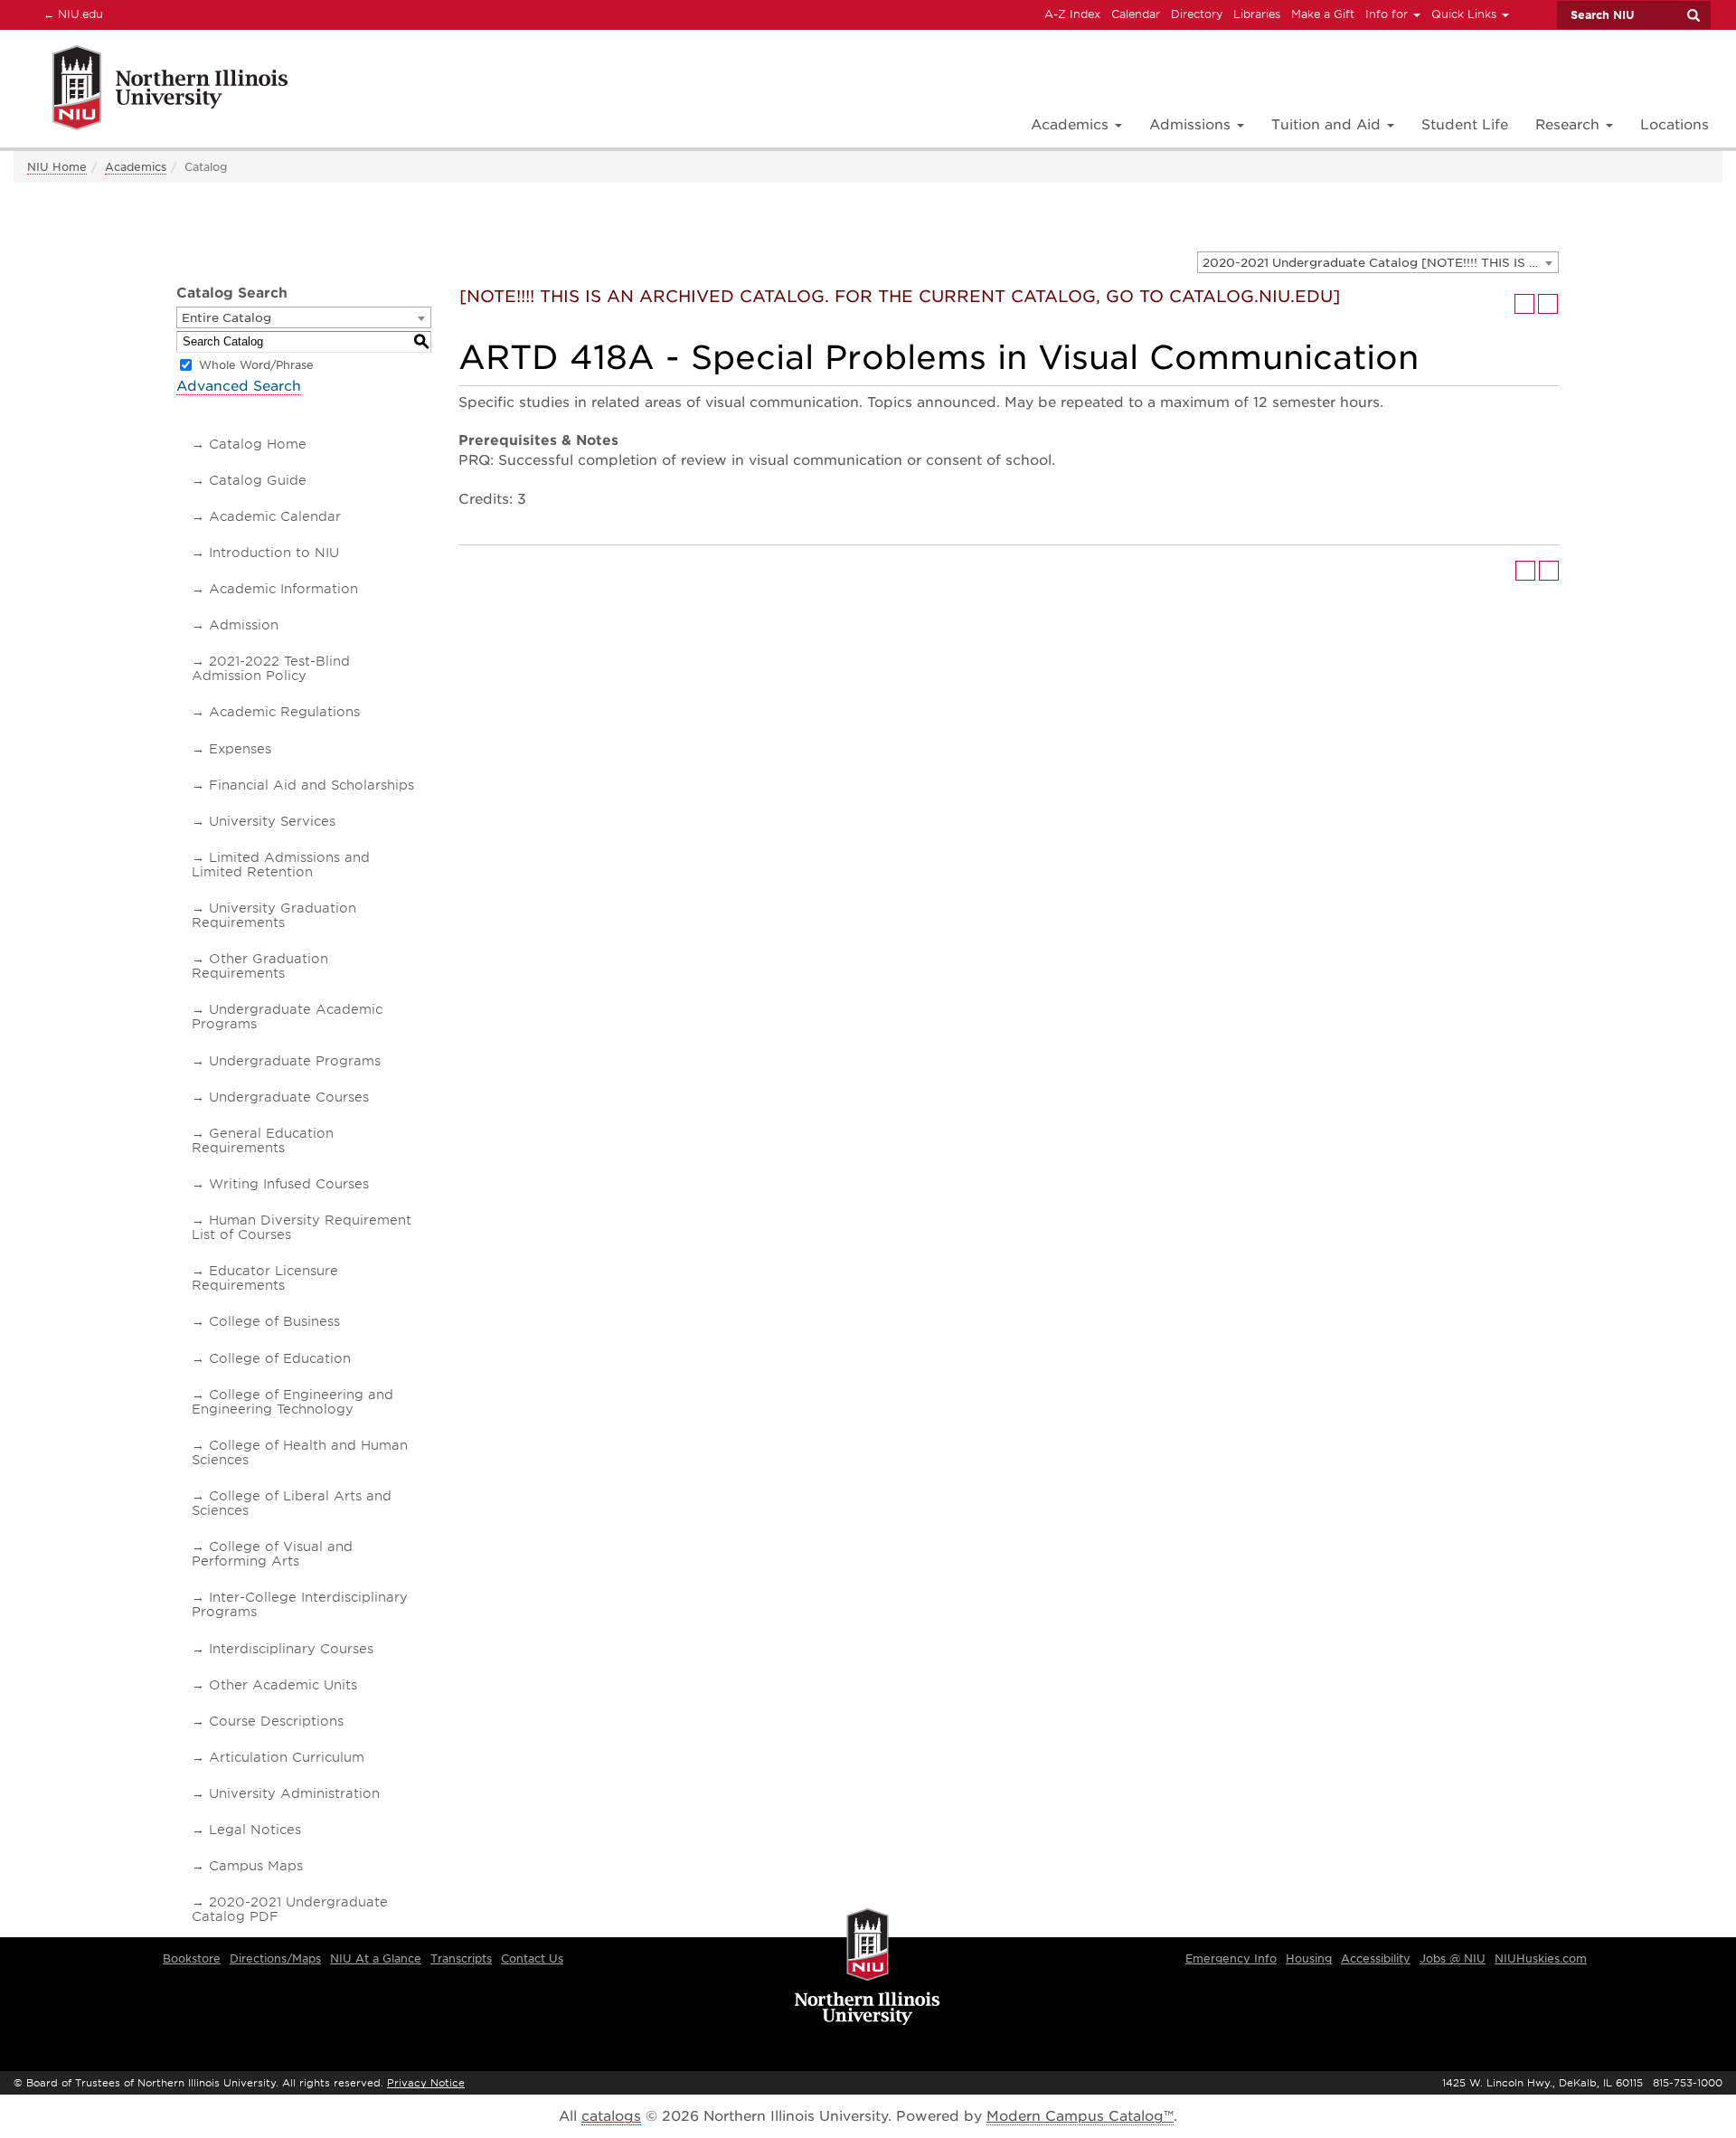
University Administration (294, 1793)
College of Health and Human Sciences (300, 1452)
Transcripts (461, 1958)
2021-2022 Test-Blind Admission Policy (271, 668)
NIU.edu (71, 14)
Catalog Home (258, 444)
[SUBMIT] (1693, 15)
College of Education (280, 1358)
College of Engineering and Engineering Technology (292, 1402)
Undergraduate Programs (295, 1061)
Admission (244, 625)
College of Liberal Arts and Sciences (292, 1503)
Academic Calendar (275, 516)
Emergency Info (1231, 1958)
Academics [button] (1072, 125)
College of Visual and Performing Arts (272, 1554)
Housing (1309, 1958)
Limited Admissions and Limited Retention (281, 865)
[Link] (151, 91)
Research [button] (1570, 125)
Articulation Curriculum (287, 1757)
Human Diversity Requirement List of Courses (302, 1227)
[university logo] (868, 1968)
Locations (1675, 125)
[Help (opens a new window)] (1548, 304)
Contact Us (532, 1958)
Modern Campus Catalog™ (1080, 2116)
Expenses (240, 749)
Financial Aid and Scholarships (311, 785)
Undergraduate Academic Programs (287, 1017)
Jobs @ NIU (1453, 1958)
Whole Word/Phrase (256, 365)
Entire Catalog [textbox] (226, 318)
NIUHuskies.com (1541, 1958)
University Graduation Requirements (274, 915)
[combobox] (1378, 262)
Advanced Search (239, 386)
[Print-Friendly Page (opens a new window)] (1524, 304)
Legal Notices (255, 1830)
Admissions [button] (1192, 125)
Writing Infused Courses (289, 1184)
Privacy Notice (426, 2083)
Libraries (1257, 14)
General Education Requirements (263, 1140)
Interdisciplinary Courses (291, 1649)
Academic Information (283, 589)
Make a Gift (1323, 14)
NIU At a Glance (376, 1958)
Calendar (1136, 14)
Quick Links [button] (1466, 14)
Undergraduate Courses (289, 1097)
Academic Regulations (284, 712)
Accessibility (1376, 1958)
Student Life (1465, 125)
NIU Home (57, 167)
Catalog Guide (258, 480)
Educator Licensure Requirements (265, 1278)
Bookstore (192, 1958)
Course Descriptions (276, 1721)
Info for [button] (1388, 14)
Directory (1197, 14)
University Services (272, 821)
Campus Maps (256, 1866)
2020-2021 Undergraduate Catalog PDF (290, 1909)
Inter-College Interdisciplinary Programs (300, 1604)
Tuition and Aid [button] (1328, 125)
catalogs (611, 2116)
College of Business (274, 1321)
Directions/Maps (275, 1958)
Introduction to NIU (274, 553)
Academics (136, 167)
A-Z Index (1072, 14)
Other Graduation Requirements (260, 966)
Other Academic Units (283, 1685)
